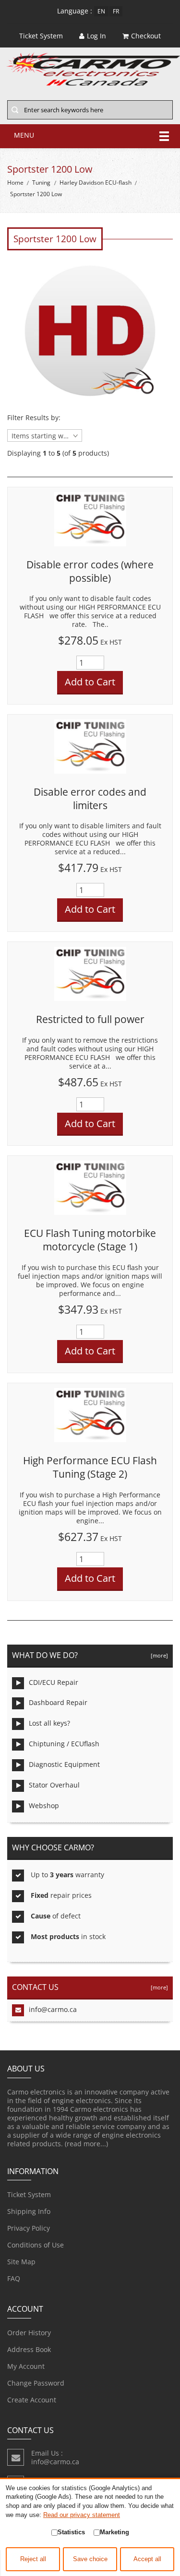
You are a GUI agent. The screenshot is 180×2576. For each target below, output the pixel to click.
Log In (96, 36)
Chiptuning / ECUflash (64, 1744)
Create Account (32, 2400)
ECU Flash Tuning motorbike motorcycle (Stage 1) (90, 1240)
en (101, 11)
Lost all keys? (49, 1723)
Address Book (29, 2349)
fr (116, 11)
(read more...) (86, 2144)
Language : (75, 11)
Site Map (21, 2262)
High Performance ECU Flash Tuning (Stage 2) (90, 1467)
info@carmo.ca (53, 2009)
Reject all (33, 2559)
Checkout (146, 36)
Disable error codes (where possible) (90, 571)
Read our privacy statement (82, 2515)
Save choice (90, 2559)
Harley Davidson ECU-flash (96, 182)
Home (15, 182)
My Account (26, 2366)
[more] (158, 1655)
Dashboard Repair (58, 1702)
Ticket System (29, 2194)
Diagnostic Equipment (64, 1764)
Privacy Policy (29, 2228)
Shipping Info (29, 2211)
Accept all (147, 2559)
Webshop (44, 1806)
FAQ (14, 2278)
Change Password (36, 2383)
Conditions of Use (36, 2245)
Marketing (114, 2532)
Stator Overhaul (54, 1785)
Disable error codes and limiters (90, 799)
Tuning (41, 182)
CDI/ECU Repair (54, 1682)
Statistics (71, 2532)
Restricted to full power (90, 1019)
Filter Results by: (34, 418)
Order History (29, 2333)
